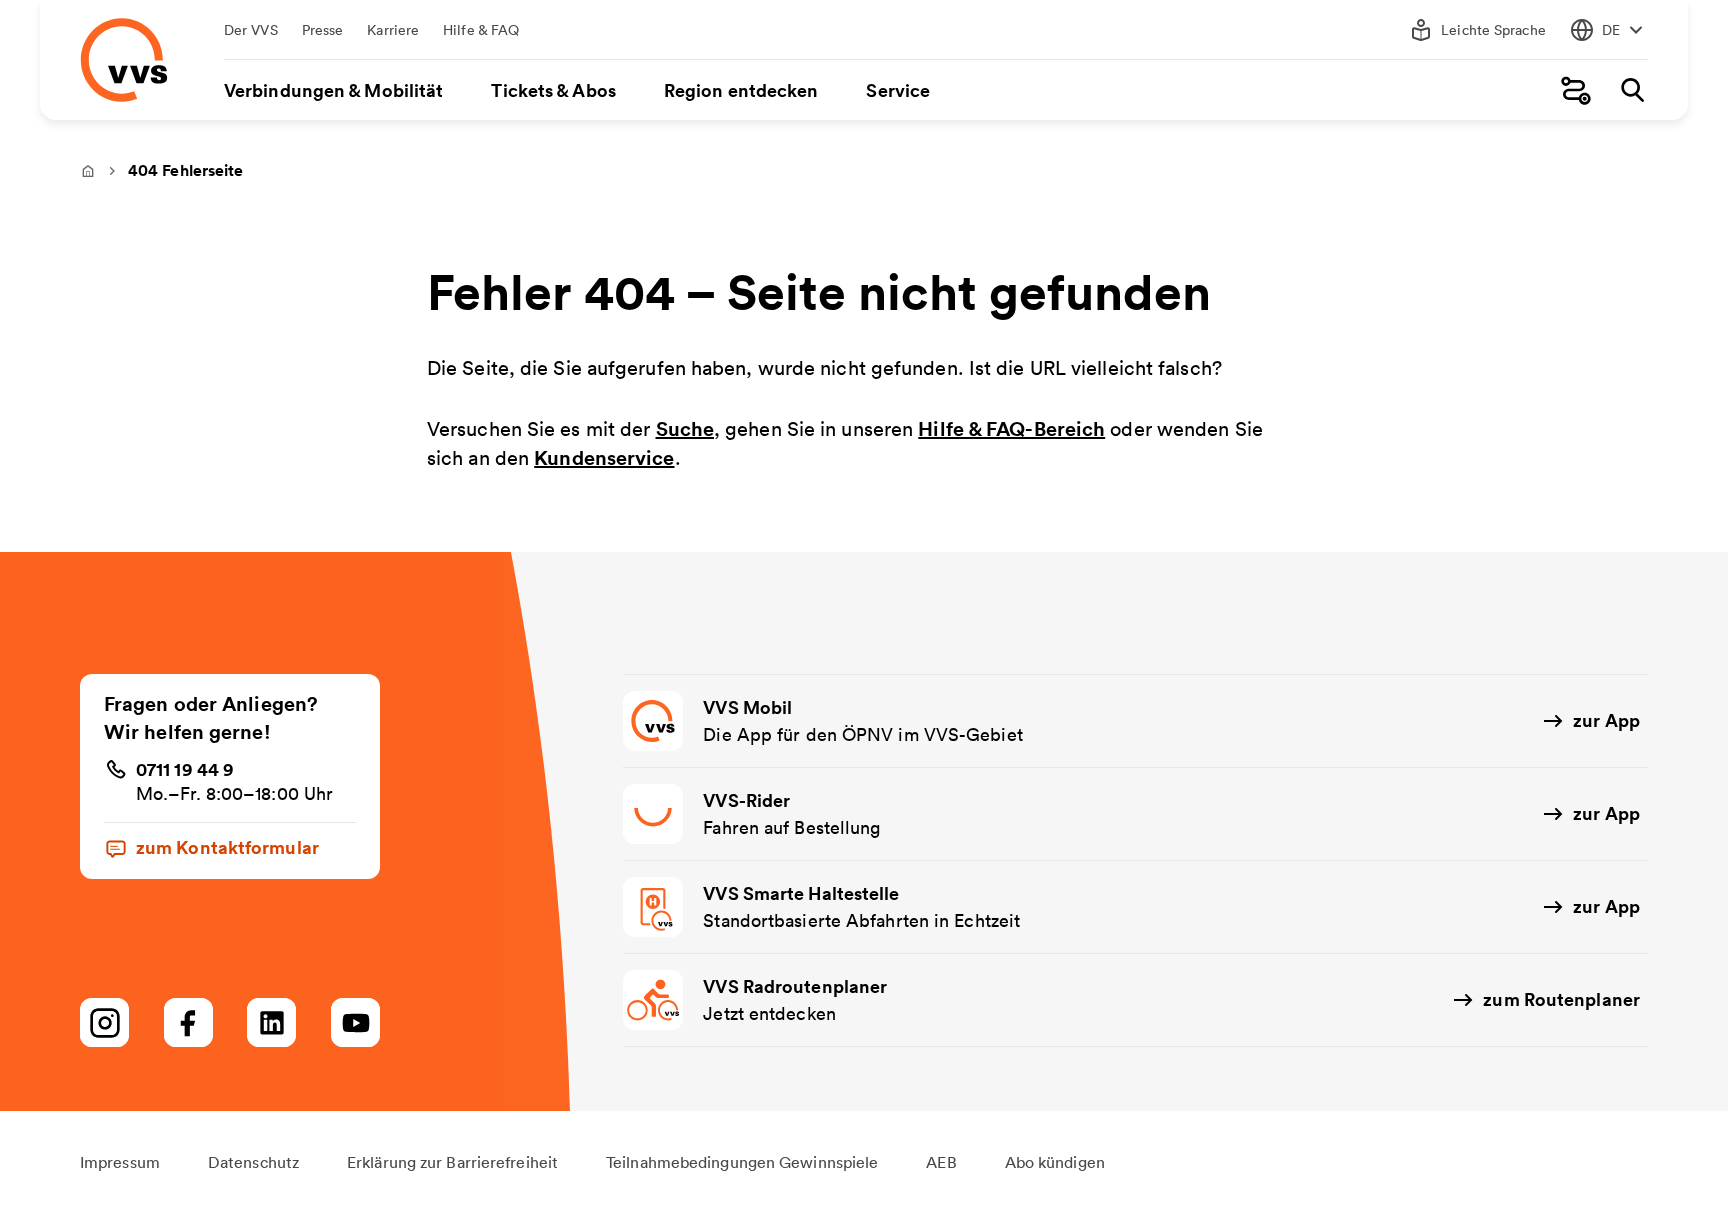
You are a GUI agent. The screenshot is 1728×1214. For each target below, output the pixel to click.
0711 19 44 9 (185, 769)
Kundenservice (604, 457)
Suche (685, 428)
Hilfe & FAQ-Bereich (1011, 428)
